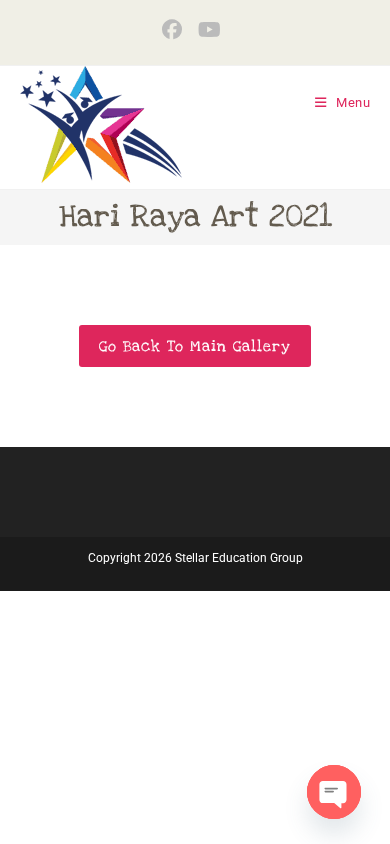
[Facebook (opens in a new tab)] (176, 30)
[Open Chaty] (334, 792)
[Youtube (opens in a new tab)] (209, 30)
